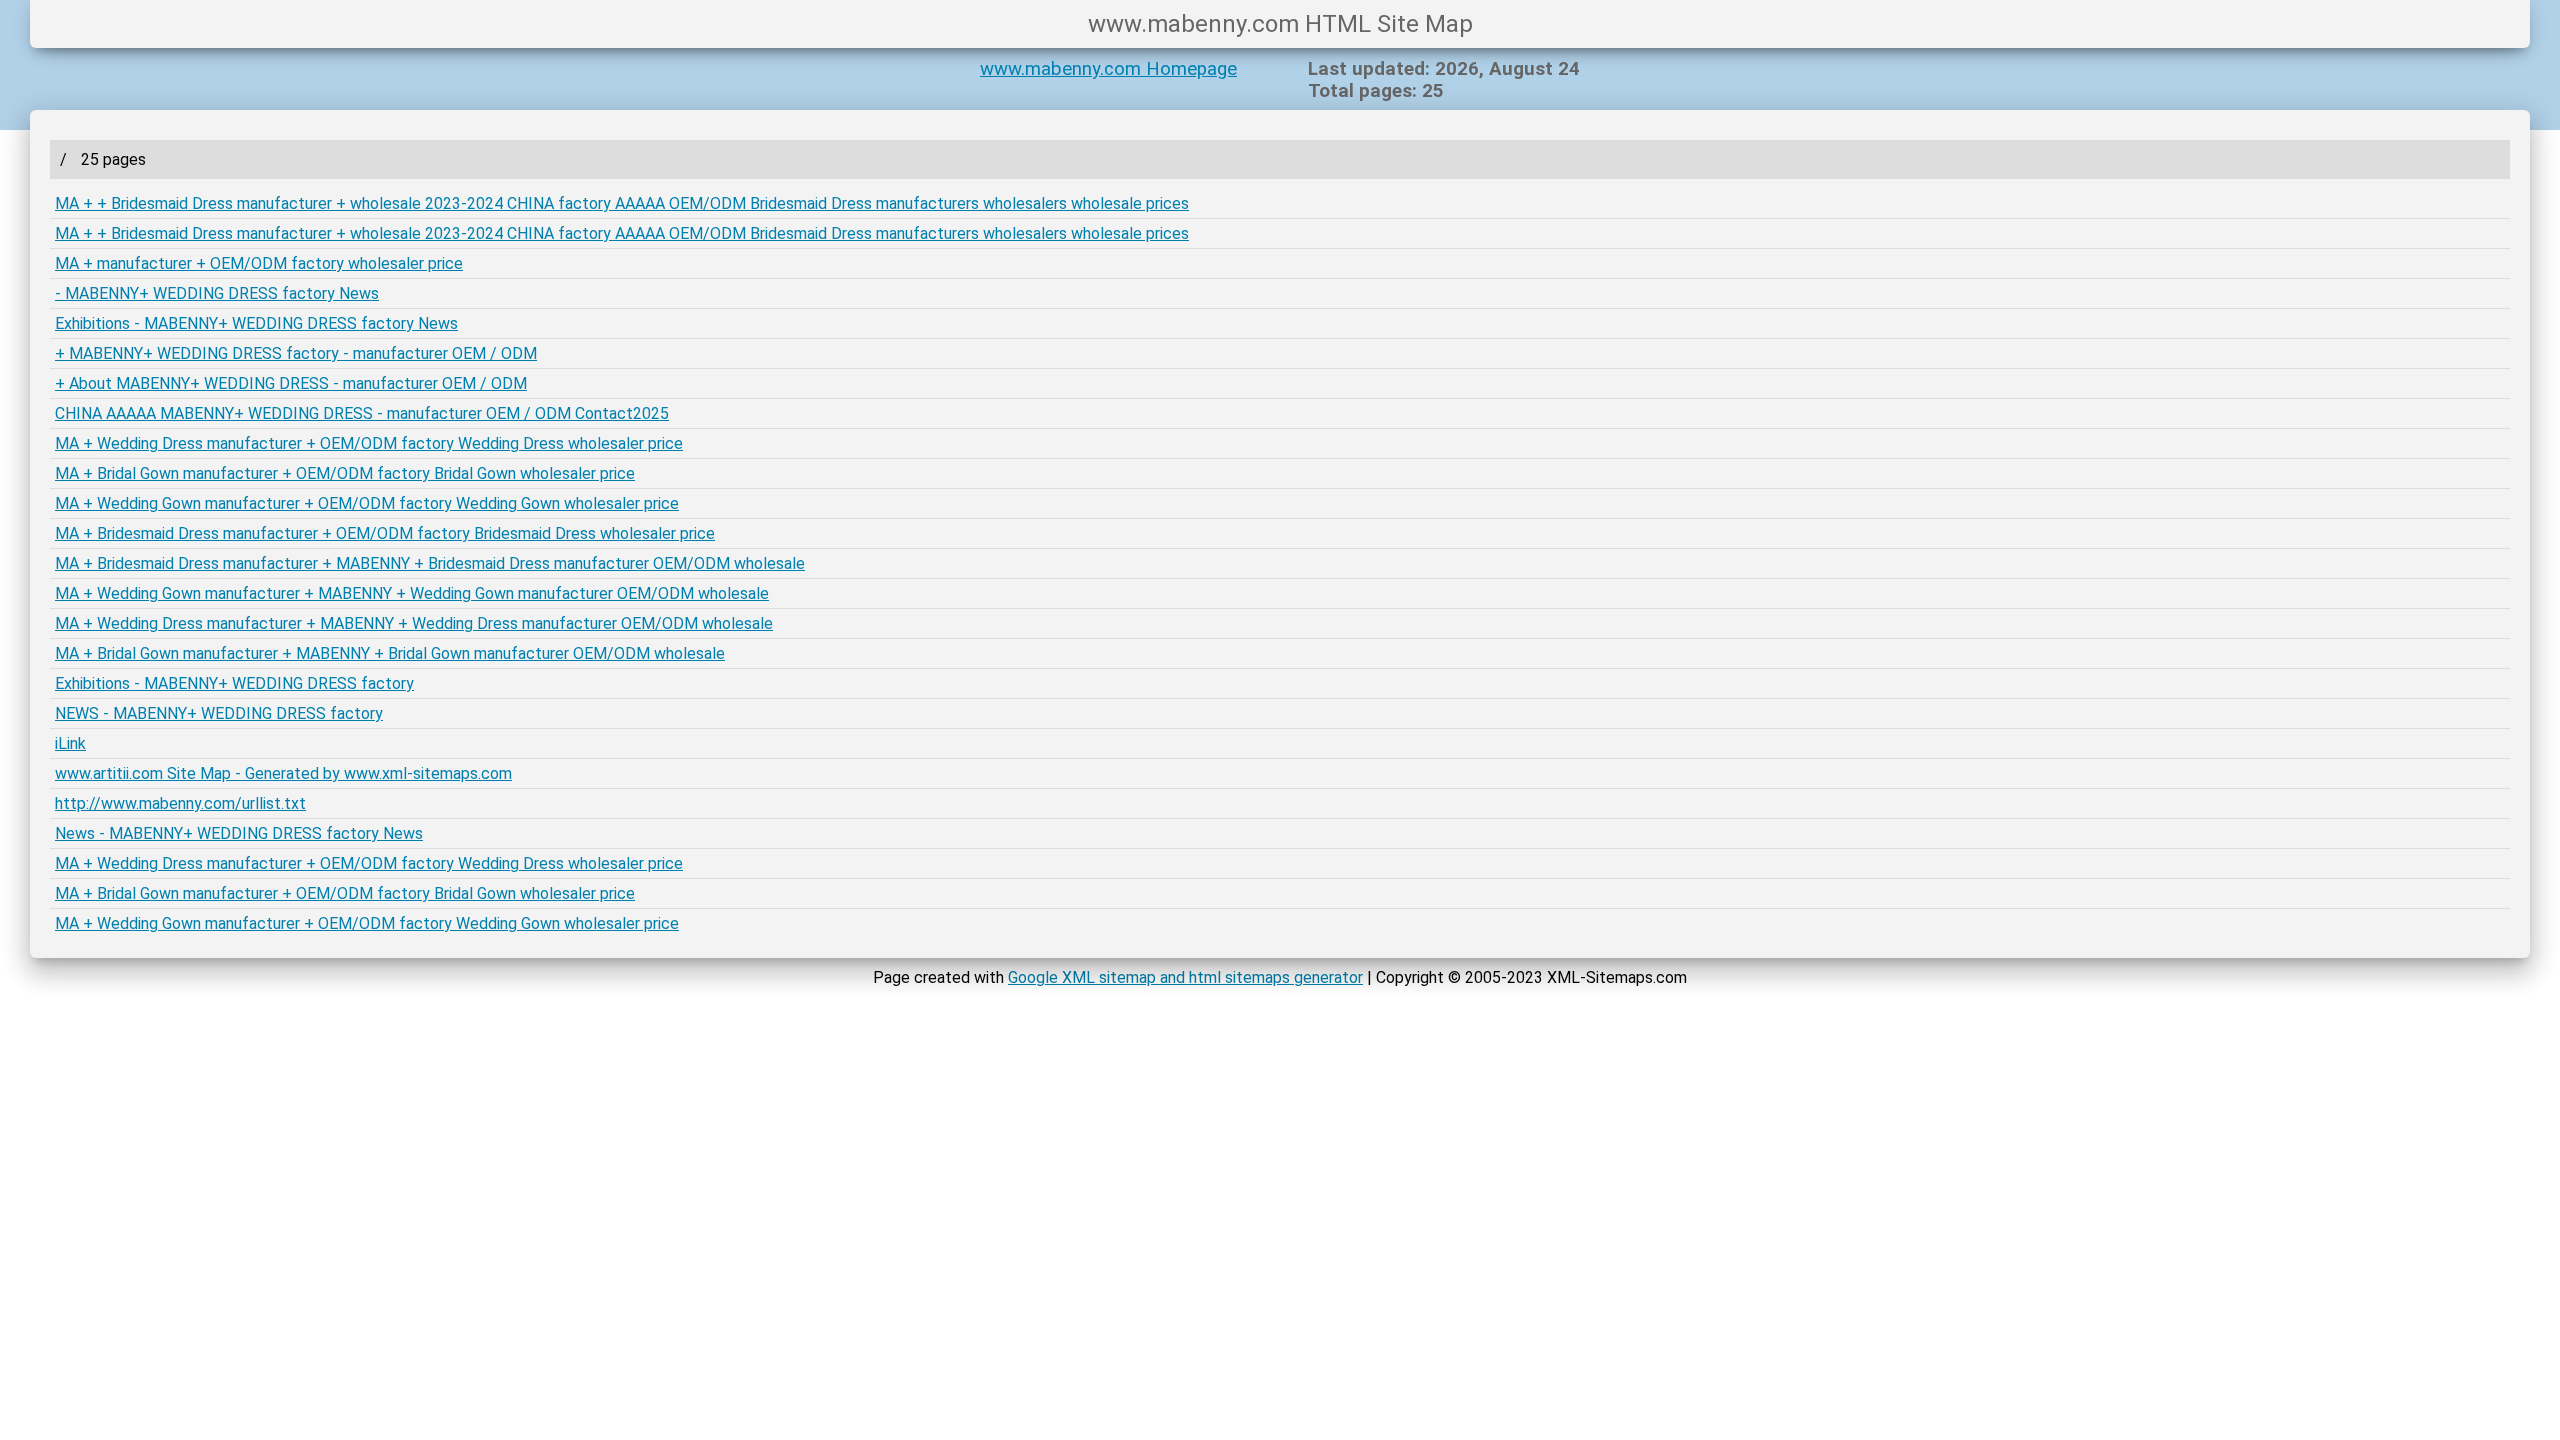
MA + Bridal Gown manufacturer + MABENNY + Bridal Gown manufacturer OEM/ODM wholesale (390, 653)
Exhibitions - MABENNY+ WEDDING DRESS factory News (256, 323)
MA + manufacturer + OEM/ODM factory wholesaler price (259, 263)
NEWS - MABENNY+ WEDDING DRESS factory (219, 713)
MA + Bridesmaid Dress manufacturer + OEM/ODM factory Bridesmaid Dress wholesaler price (385, 533)
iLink (70, 743)
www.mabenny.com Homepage (1108, 69)
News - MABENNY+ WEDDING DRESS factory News (239, 833)
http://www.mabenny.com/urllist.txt (180, 803)
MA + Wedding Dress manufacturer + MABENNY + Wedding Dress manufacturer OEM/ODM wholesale (414, 623)
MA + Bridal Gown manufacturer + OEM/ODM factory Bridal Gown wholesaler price (345, 473)
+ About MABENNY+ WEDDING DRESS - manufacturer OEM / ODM (291, 383)
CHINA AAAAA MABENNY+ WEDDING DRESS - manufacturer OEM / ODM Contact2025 (362, 413)
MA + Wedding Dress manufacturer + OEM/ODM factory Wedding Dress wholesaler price (369, 443)
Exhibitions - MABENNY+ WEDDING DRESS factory (234, 683)
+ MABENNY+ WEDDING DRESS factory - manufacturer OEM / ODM (296, 353)
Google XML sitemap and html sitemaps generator (1185, 977)
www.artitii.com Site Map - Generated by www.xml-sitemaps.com (283, 773)
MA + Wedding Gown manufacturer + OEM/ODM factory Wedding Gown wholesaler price (367, 503)
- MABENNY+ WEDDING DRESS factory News (217, 293)
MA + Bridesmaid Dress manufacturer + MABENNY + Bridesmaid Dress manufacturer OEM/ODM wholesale (430, 563)
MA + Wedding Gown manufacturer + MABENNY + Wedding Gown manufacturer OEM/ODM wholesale (412, 593)
